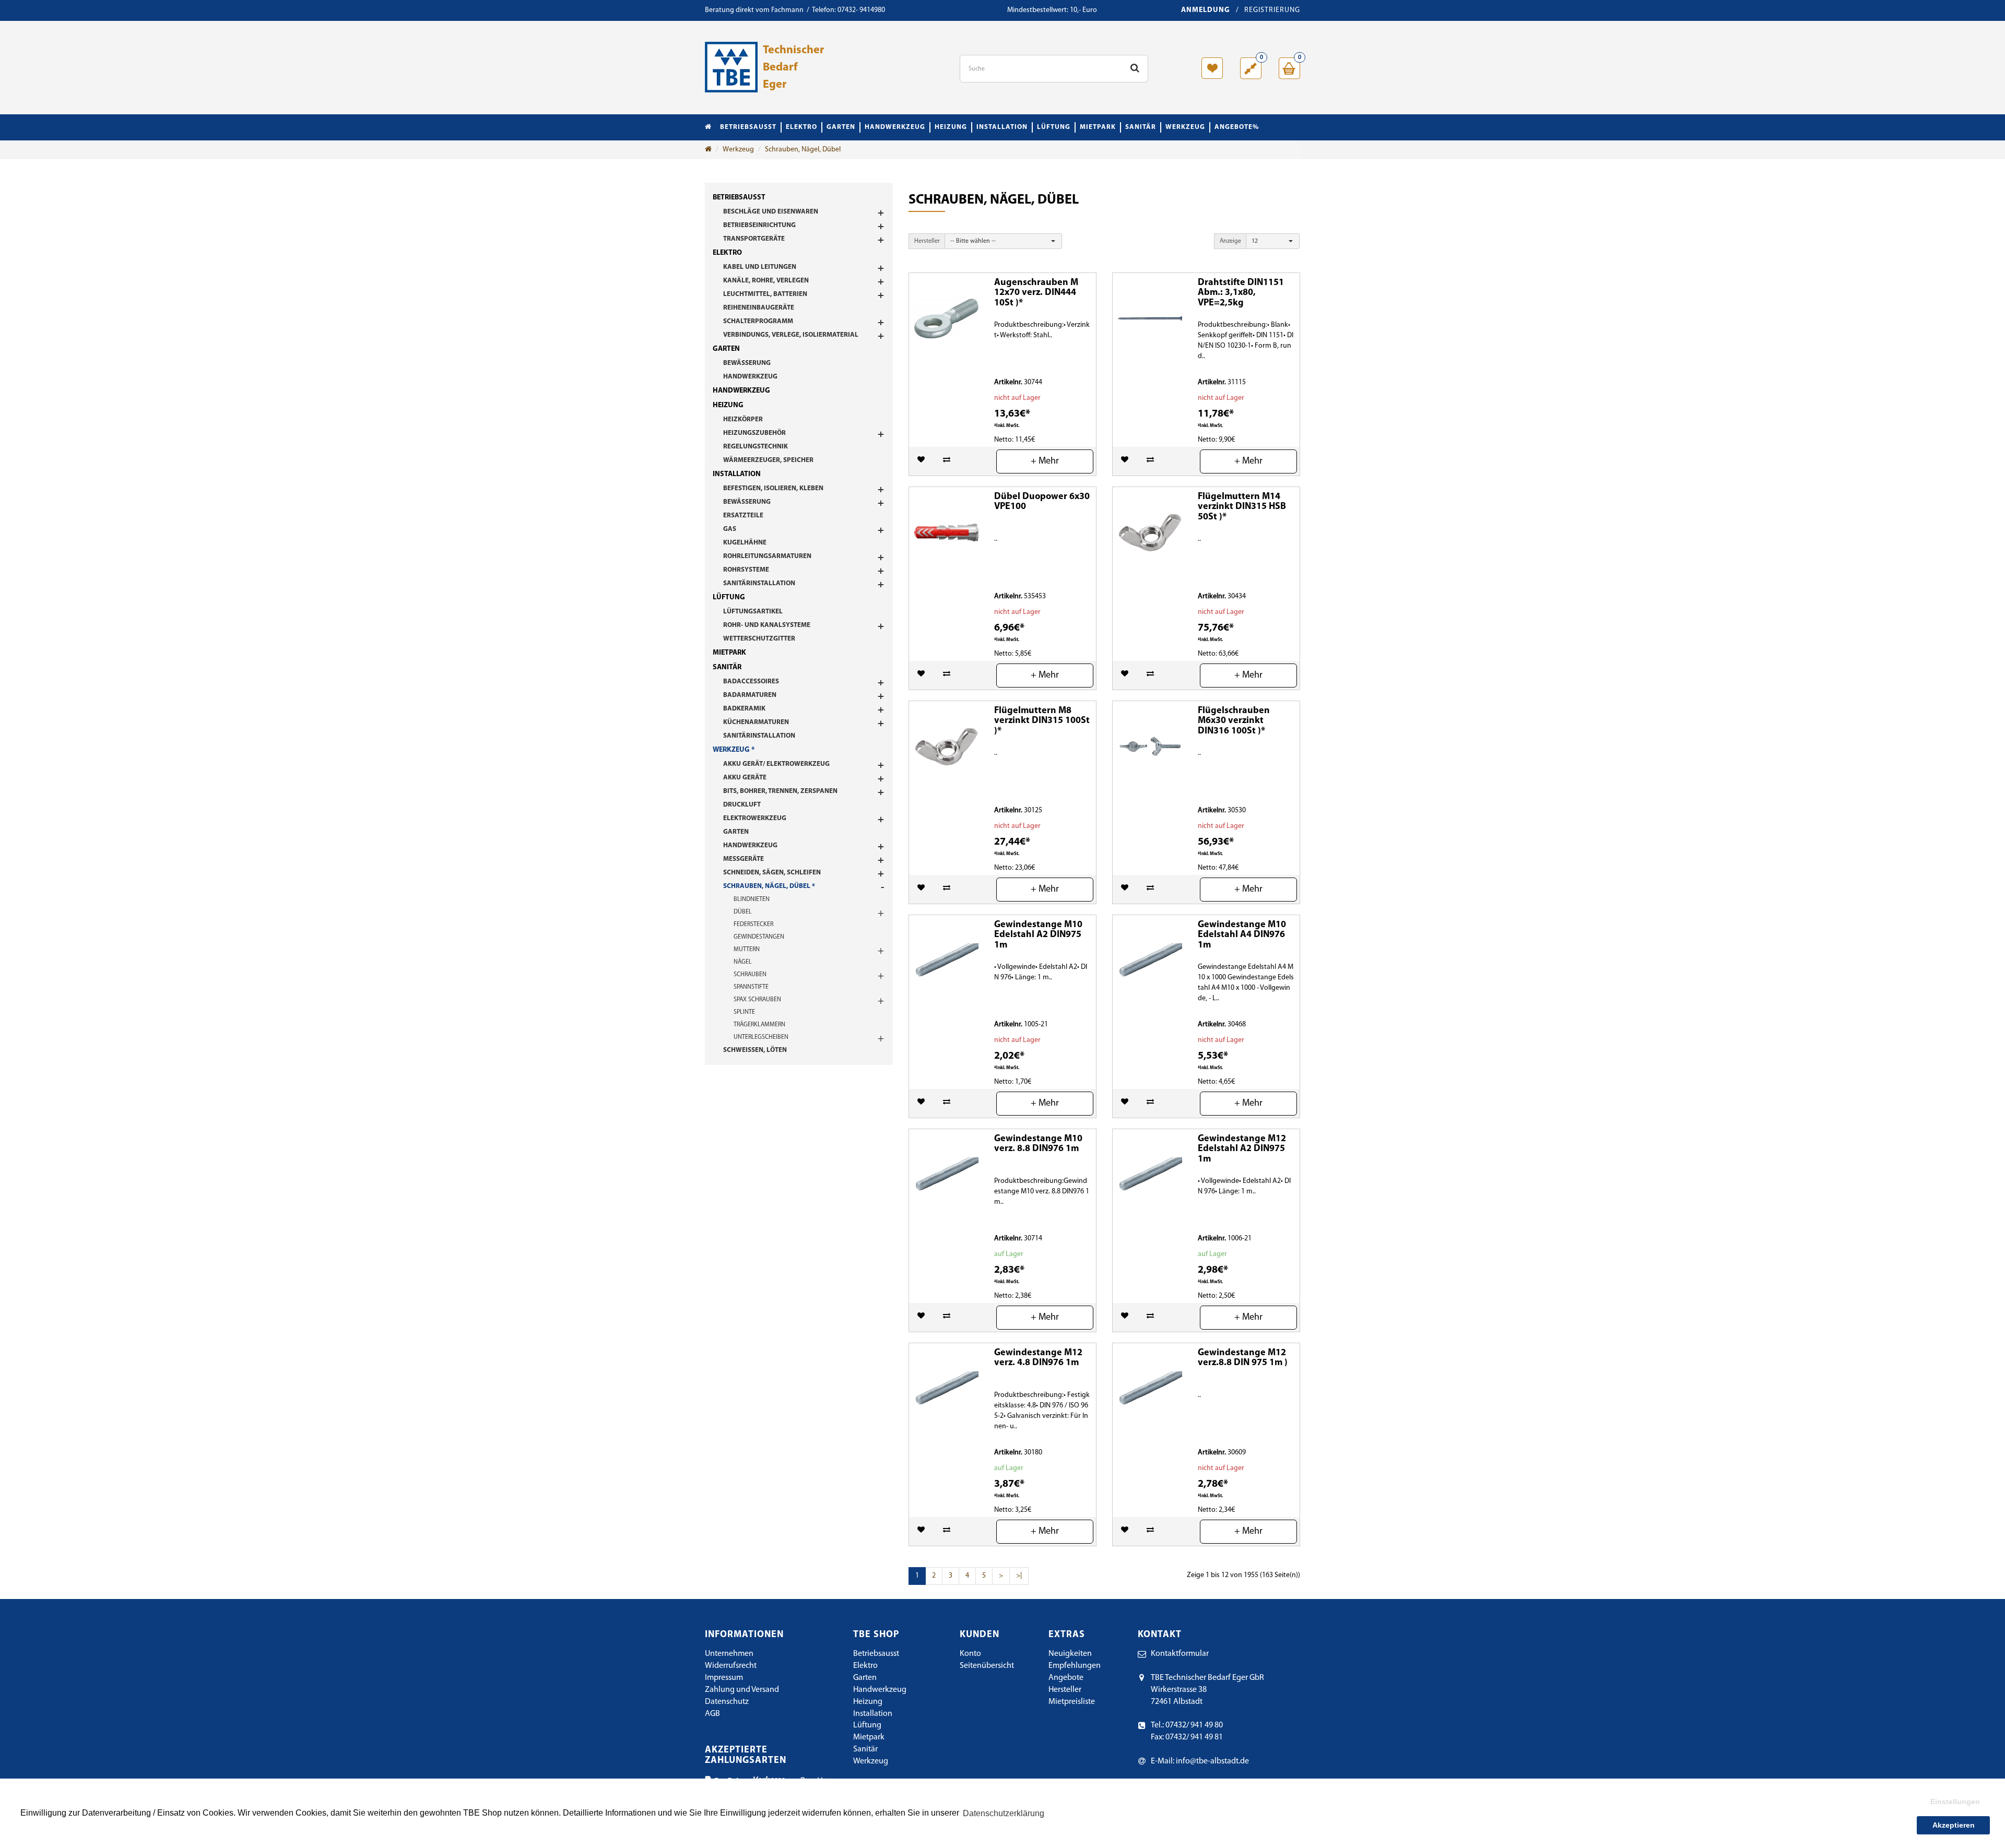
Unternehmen (729, 1654)
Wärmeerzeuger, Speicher (768, 460)
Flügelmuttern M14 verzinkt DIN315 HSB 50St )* (1242, 507)
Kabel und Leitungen (760, 267)
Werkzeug (1185, 127)
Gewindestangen (759, 937)
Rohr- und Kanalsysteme (767, 625)
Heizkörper (743, 419)
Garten (841, 127)
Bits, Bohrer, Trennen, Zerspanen (780, 791)
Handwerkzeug (895, 127)
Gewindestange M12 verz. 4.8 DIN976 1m (1038, 1358)
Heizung (951, 127)
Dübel (743, 912)
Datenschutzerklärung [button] (1004, 1813)
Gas (730, 529)
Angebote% (1237, 127)
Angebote (1066, 1678)
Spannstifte (751, 987)
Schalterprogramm (758, 321)
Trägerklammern (759, 1025)
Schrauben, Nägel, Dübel (803, 150)
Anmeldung (1206, 10)
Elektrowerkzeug (755, 818)
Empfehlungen (1075, 1666)
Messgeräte (744, 859)
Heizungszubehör (754, 433)
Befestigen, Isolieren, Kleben (773, 488)
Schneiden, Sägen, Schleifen (772, 873)
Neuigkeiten (1070, 1654)
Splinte (744, 1012)
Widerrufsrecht (731, 1666)
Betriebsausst (748, 127)
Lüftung (1054, 127)
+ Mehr (1045, 461)
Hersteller (927, 241)
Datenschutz (727, 1702)
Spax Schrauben (757, 1000)
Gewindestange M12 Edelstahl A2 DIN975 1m (1242, 1150)
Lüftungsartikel (753, 612)
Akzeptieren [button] (1954, 1825)
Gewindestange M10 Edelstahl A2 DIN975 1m (1038, 935)
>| (1019, 1576)
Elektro (801, 127)
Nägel (743, 962)
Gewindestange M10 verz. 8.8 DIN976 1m (1038, 1144)
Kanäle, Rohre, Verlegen (766, 281)
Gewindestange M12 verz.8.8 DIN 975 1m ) (1243, 1358)
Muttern (747, 950)
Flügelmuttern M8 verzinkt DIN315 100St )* (1042, 721)
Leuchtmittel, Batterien (765, 294)
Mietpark (1098, 127)
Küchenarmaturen (756, 722)
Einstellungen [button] (1955, 1802)
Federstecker (753, 925)
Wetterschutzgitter (759, 639)
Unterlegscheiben (761, 1037)
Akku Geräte (745, 778)
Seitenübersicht (987, 1666)
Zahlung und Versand (742, 1690)
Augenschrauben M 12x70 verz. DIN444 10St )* (1036, 293)
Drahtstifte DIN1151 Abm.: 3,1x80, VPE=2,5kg (1241, 293)
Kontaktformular (1180, 1654)
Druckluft (742, 805)
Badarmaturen (750, 695)
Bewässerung (747, 363)
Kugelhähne (745, 543)
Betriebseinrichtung (759, 225)
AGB (712, 1714)
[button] (1003, 241)
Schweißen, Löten (755, 1050)
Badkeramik (744, 709)
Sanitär (1141, 127)
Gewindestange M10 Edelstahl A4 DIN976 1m (1242, 935)
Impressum (724, 1678)
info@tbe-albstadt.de (1212, 1761)
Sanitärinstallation (759, 583)
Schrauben (750, 975)
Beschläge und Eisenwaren (771, 212)
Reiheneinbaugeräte (759, 308)
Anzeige (1230, 241)
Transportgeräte (754, 239)
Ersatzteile (743, 516)
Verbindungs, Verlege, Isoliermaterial (791, 335)
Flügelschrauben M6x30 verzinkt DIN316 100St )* (1234, 721)
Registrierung (1272, 10)
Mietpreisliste (1072, 1702)
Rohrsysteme (746, 570)
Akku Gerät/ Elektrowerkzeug (776, 764)
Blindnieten (752, 899)
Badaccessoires (751, 682)
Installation (1002, 127)
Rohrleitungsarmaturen (767, 556)
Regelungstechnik (756, 447)
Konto (970, 1654)
